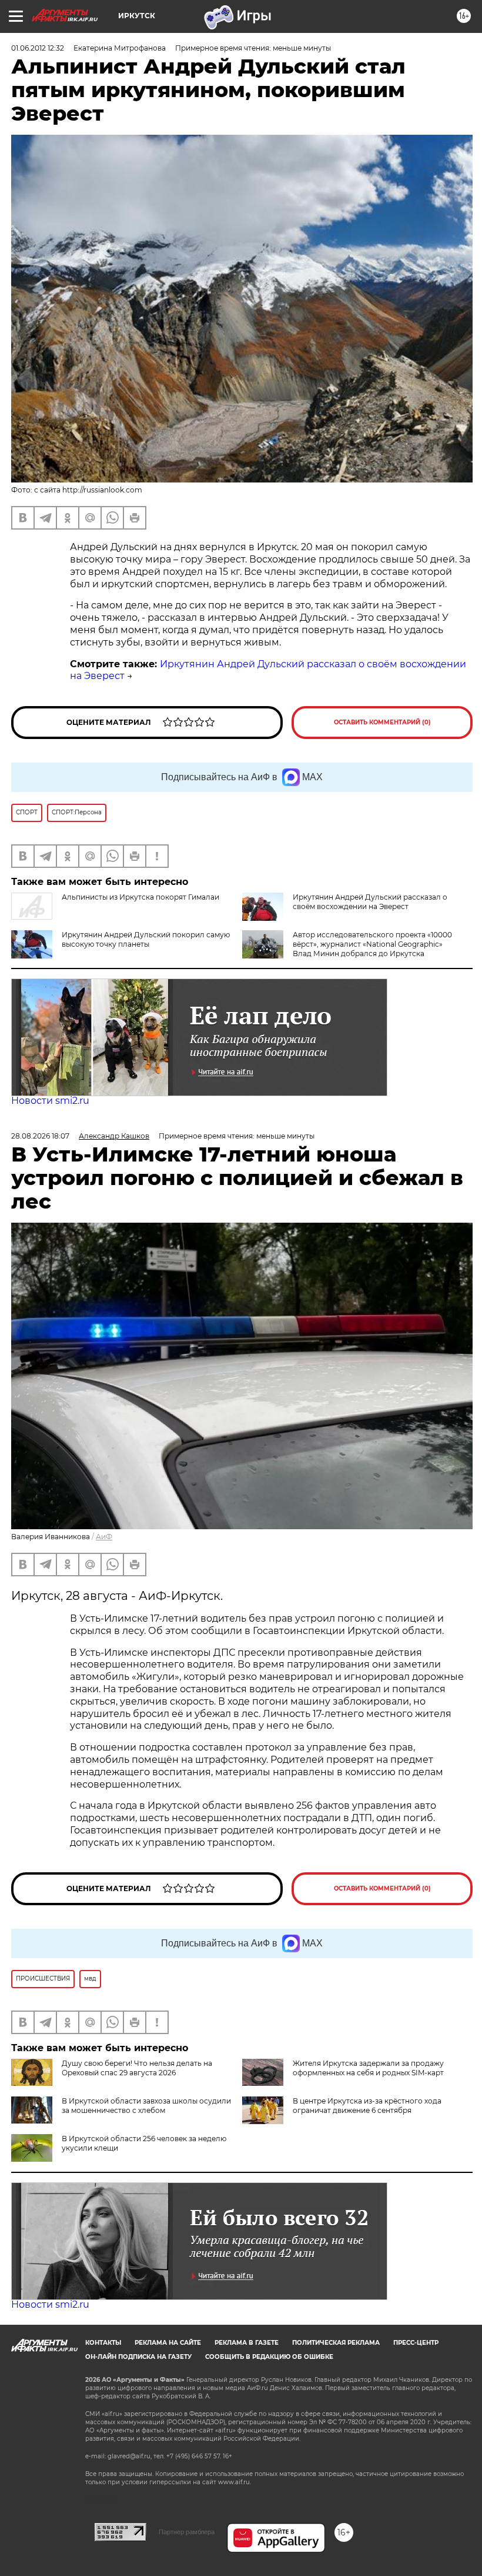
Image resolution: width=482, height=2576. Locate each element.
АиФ (104, 1537)
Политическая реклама (336, 2343)
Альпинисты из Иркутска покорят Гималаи (140, 897)
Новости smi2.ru (50, 1101)
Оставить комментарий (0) (382, 722)
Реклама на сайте (168, 2343)
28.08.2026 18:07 (40, 1136)
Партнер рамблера (187, 2532)
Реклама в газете (247, 2343)
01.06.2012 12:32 (38, 48)
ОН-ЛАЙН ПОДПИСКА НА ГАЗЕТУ (138, 2357)
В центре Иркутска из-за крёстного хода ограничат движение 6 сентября (367, 2106)
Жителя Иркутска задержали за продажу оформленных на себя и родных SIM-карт (368, 2068)
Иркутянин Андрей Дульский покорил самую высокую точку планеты (146, 939)
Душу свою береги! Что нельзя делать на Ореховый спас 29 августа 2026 (137, 2068)
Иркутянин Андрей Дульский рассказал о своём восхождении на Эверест (370, 902)
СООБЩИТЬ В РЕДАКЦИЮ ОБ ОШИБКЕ (269, 2357)
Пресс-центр (416, 2343)
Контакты (103, 2343)
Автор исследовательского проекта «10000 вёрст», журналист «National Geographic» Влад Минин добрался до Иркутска (372, 944)
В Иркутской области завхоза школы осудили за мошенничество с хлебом (146, 2106)
